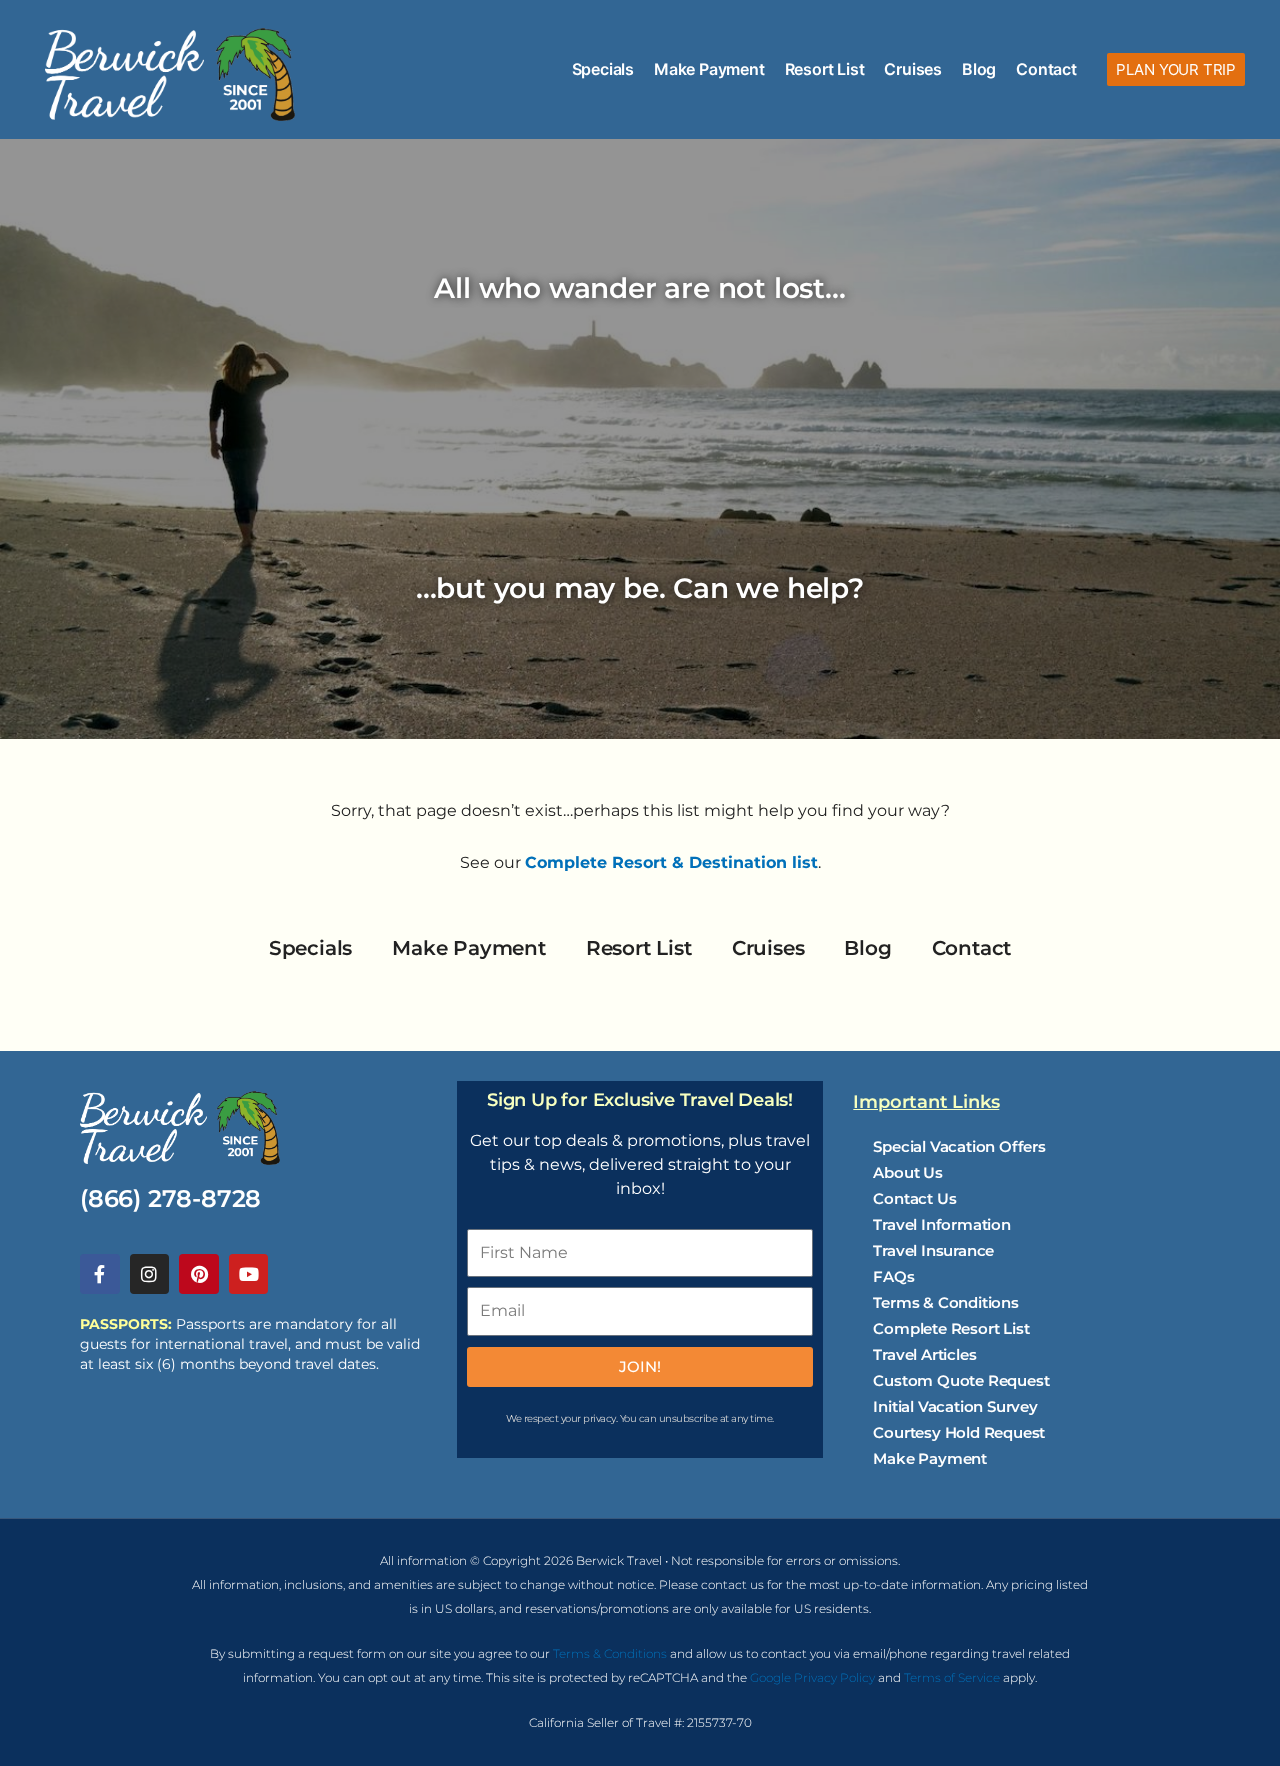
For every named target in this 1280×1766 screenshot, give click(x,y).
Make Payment (709, 69)
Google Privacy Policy (812, 1677)
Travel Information (941, 1224)
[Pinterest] (199, 1274)
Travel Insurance (933, 1250)
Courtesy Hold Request (959, 1432)
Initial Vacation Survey (955, 1406)
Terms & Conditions (945, 1302)
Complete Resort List (951, 1328)
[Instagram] (150, 1274)
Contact (1046, 69)
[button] (1176, 69)
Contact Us (914, 1198)
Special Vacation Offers (959, 1146)
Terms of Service (952, 1677)
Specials (603, 69)
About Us (907, 1172)
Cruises (913, 69)
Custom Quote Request (961, 1380)
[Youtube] (249, 1274)
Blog (979, 69)
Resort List (825, 69)
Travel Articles (924, 1354)
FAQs (893, 1276)
